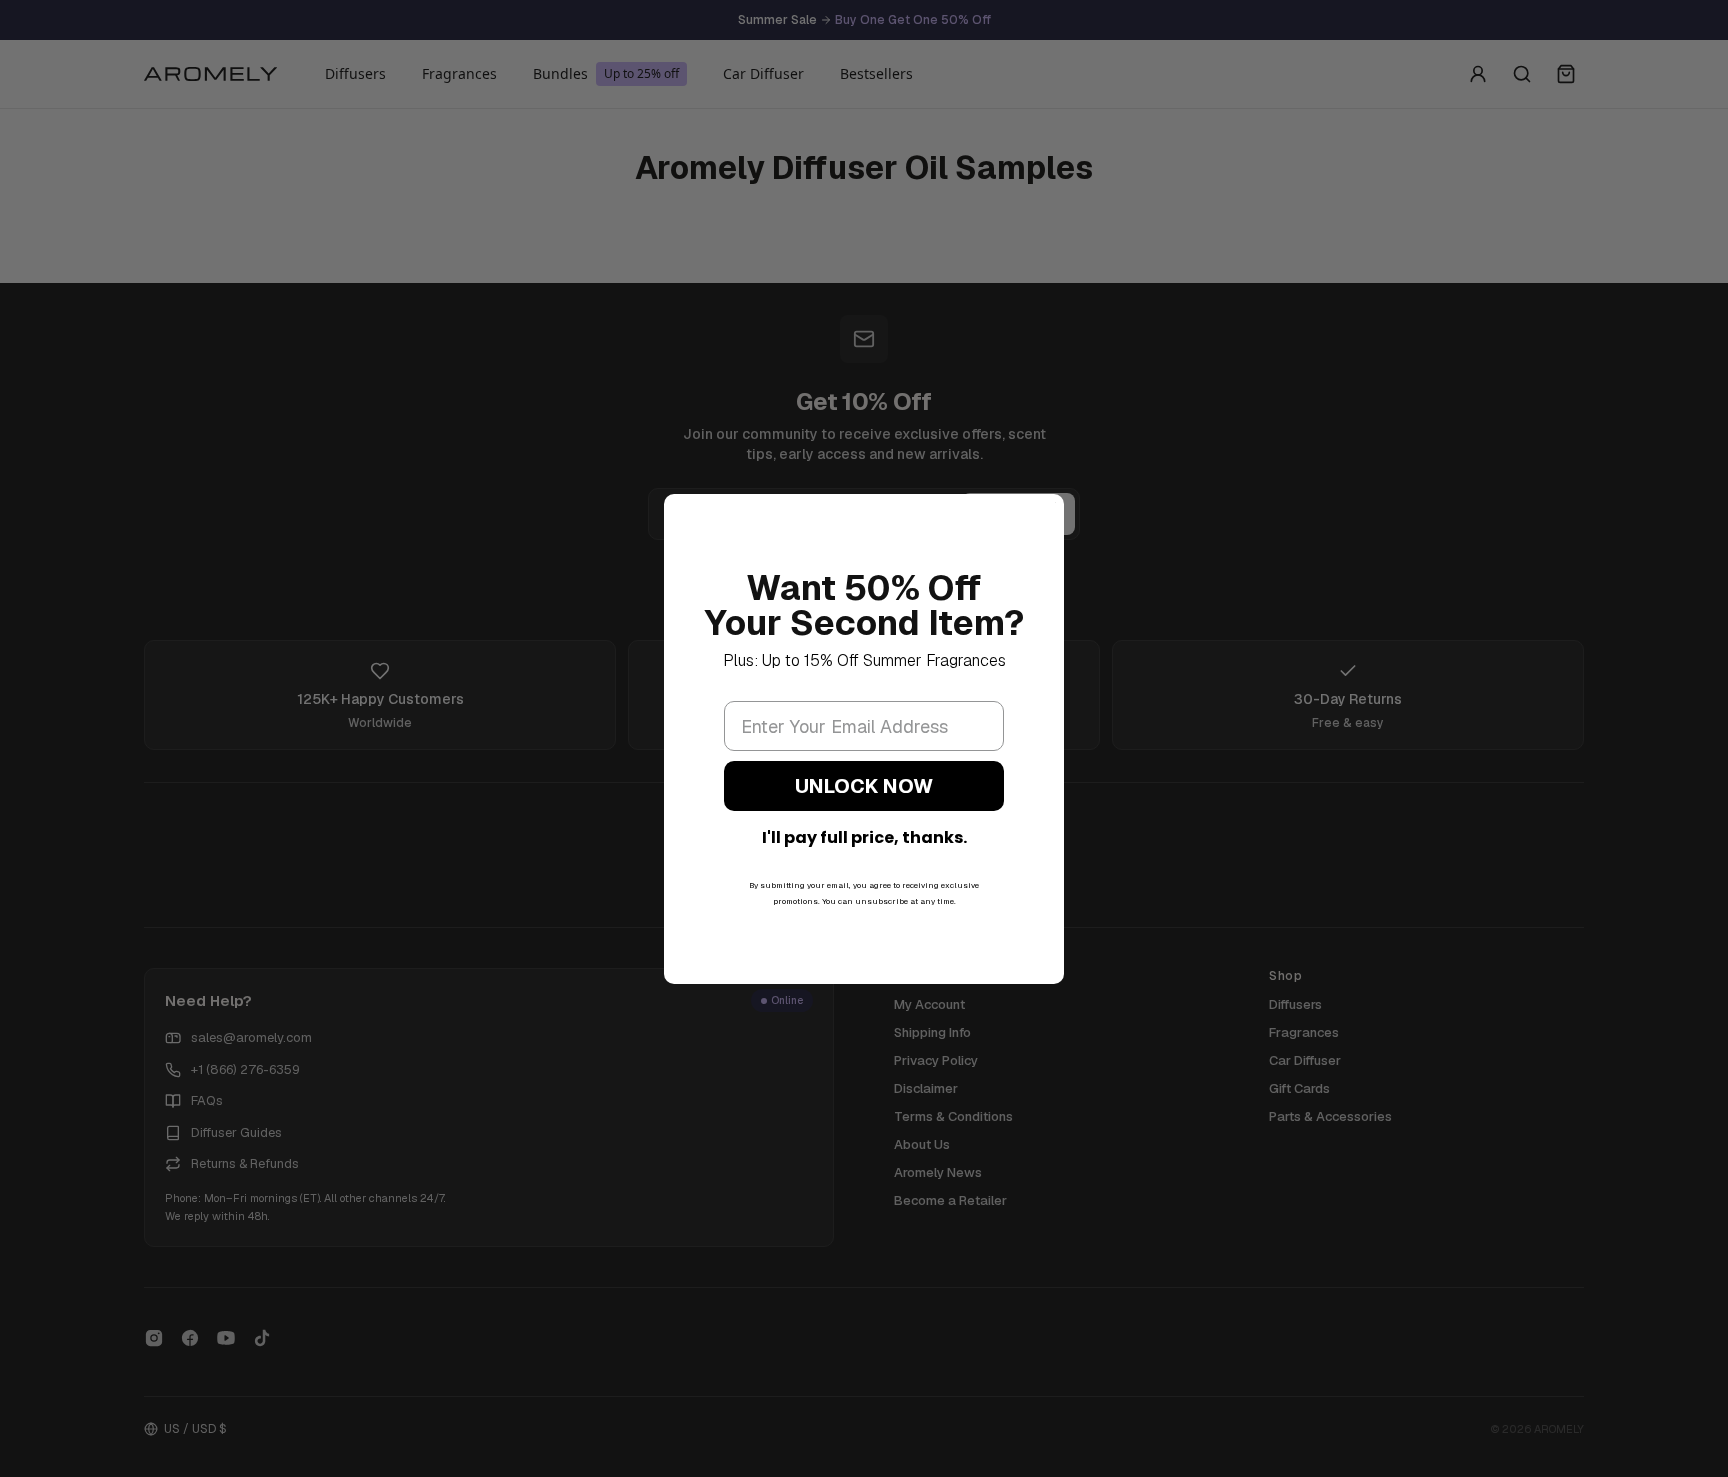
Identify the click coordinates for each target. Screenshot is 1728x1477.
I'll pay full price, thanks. (864, 837)
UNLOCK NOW (864, 786)
